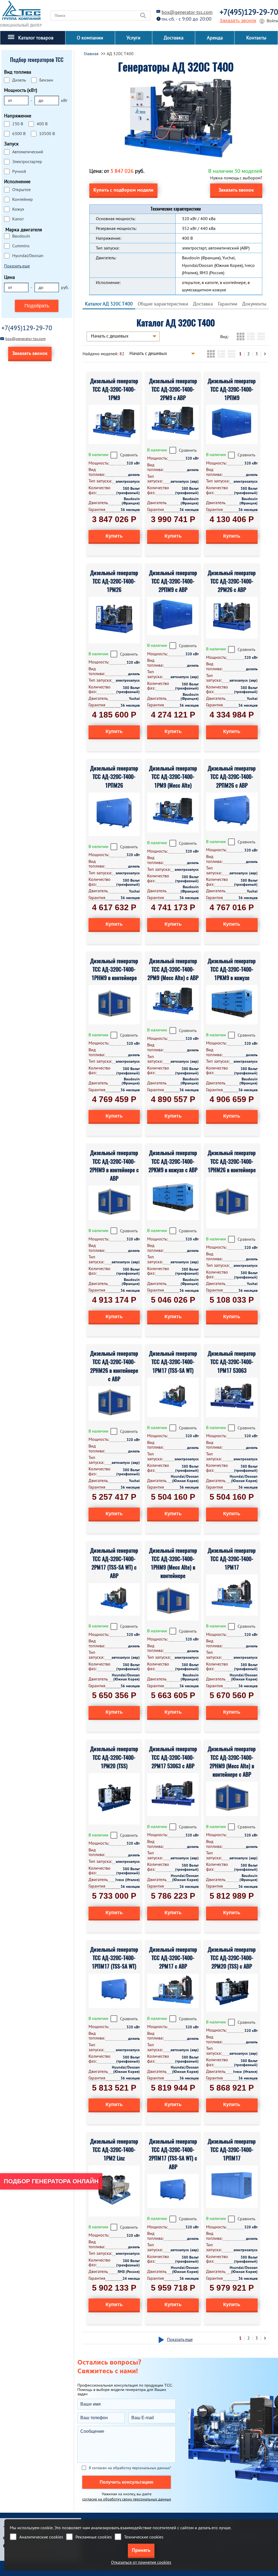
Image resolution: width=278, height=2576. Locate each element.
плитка (241, 336)
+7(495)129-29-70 (249, 12)
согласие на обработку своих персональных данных (127, 2499)
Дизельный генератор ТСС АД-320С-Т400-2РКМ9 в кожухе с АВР (173, 1161)
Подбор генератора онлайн (51, 2181)
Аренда (215, 38)
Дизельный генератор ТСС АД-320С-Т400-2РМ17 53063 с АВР (173, 1757)
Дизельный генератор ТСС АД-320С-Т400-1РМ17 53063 (232, 1362)
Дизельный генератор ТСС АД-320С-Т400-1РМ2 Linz (114, 2150)
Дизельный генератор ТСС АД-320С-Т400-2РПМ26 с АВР (232, 777)
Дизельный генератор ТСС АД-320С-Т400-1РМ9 (114, 389)
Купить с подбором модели (123, 190)
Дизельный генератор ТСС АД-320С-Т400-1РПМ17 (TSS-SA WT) (114, 1958)
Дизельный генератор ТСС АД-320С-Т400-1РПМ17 (232, 2150)
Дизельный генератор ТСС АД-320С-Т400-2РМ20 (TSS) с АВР (232, 1958)
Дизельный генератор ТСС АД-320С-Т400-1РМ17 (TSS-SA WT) (173, 1362)
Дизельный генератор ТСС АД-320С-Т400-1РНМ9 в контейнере (114, 969)
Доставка (174, 38)
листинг (251, 336)
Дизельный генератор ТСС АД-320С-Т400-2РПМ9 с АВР (173, 581)
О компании (90, 38)
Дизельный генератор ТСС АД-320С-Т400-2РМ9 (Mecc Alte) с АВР (173, 969)
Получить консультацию (127, 2482)
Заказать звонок (238, 21)
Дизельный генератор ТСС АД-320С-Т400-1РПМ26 (114, 777)
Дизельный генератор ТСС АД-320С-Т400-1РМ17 (232, 1559)
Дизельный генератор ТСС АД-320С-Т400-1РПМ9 (232, 389)
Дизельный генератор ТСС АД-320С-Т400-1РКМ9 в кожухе (232, 969)
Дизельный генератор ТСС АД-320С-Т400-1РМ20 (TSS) (114, 1757)
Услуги (133, 38)
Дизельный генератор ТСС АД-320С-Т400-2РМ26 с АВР (232, 581)
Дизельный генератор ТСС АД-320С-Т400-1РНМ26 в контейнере (232, 1161)
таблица (261, 336)
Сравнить (129, 455)
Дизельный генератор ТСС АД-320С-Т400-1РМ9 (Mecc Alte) (173, 777)
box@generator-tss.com (187, 12)
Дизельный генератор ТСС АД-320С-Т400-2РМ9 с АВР (173, 389)
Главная (91, 54)
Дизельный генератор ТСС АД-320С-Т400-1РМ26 (114, 581)
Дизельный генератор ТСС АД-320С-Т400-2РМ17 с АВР (173, 1958)
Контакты (256, 38)
